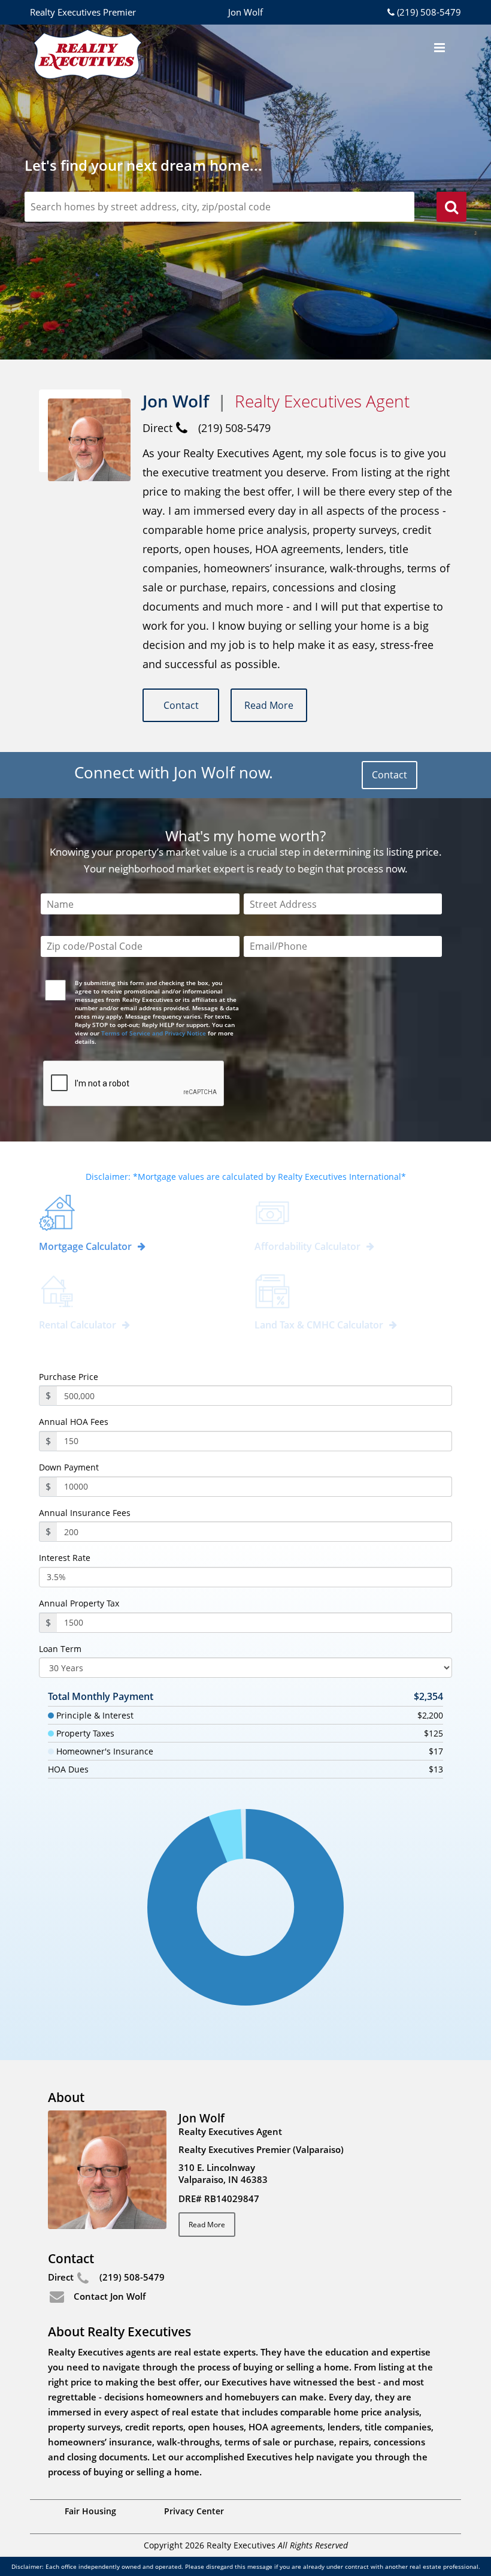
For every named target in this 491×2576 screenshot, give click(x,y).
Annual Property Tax (79, 1603)
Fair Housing (90, 2511)
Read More (269, 705)
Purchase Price (69, 1377)
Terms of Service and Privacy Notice (154, 1033)
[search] (451, 209)
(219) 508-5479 (429, 12)
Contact (181, 705)
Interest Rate (65, 1558)
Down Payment (69, 1467)
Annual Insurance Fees (85, 1513)
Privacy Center (194, 2511)
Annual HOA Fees (74, 1422)
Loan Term (60, 1649)
